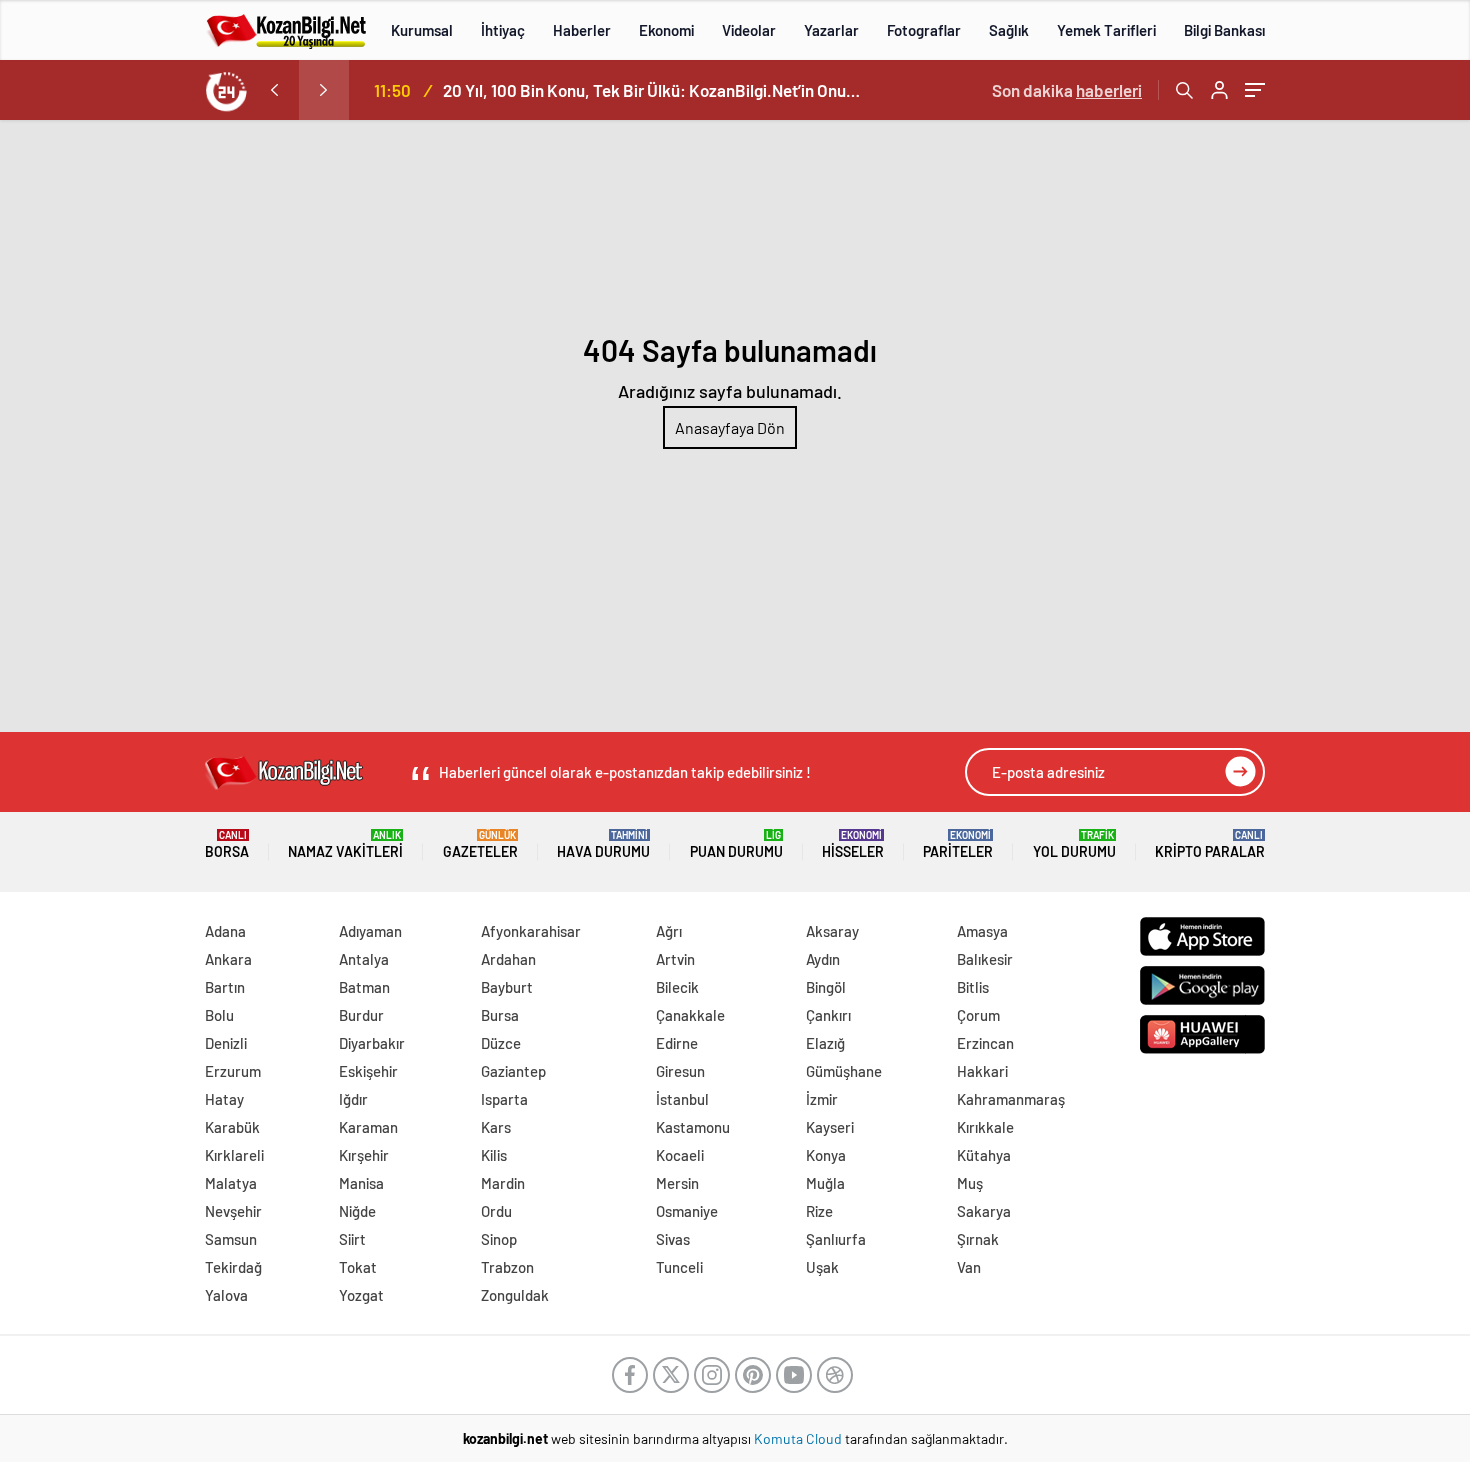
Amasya (982, 931)
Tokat (358, 1267)
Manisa (361, 1183)
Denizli (226, 1043)
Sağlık (1009, 30)
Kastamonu (693, 1127)
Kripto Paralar (1210, 844)
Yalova (226, 1295)
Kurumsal (422, 30)
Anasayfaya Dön (730, 427)
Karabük (232, 1127)
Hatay (224, 1099)
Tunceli (679, 1267)
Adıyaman (370, 931)
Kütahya (984, 1155)
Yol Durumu (1074, 844)
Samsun (231, 1239)
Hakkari (982, 1071)
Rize (819, 1211)
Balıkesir (985, 959)
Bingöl (826, 987)
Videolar (749, 30)
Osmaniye (687, 1211)
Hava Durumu (603, 844)
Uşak (822, 1267)
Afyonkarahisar (531, 931)
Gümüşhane (844, 1071)
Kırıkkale (985, 1127)
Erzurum (233, 1071)
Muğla (825, 1183)
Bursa (500, 1015)
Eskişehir (368, 1071)
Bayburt (507, 987)
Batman (364, 987)
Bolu (219, 1015)
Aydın (823, 959)
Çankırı (828, 1015)
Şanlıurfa (836, 1239)
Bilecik (677, 987)
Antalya (364, 959)
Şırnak (978, 1239)
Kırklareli (234, 1155)
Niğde (357, 1211)
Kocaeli (680, 1155)
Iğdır (353, 1099)
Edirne (677, 1043)
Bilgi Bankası (1224, 30)
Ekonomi (666, 30)
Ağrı (669, 931)
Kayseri (830, 1127)
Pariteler (958, 844)
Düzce (501, 1043)
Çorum (978, 1015)
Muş (970, 1183)
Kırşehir (364, 1155)
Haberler (582, 30)
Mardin (503, 1183)
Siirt (352, 1239)
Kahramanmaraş (1011, 1099)
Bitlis (973, 987)
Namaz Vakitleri (345, 844)
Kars (496, 1127)
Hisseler (853, 844)
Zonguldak (515, 1295)
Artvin (675, 959)
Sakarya (984, 1211)
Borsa (227, 844)
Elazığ (825, 1043)
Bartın (225, 987)
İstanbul (682, 1099)
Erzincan (985, 1043)
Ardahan (508, 959)
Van (969, 1267)
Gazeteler (480, 844)
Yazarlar (831, 30)
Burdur (361, 1015)
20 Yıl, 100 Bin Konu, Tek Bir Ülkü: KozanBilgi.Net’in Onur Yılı (653, 90)
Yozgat (361, 1295)
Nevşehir (233, 1211)
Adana (225, 931)
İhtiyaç (503, 30)
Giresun (680, 1071)
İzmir (822, 1099)
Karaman (368, 1127)
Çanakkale (690, 1015)
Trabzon (507, 1267)
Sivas (673, 1239)
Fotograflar (924, 30)
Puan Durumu (736, 844)
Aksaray (832, 931)
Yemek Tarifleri (1106, 30)
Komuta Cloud (799, 1438)
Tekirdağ (233, 1267)
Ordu (496, 1211)
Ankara (228, 959)
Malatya (231, 1183)
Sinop (499, 1239)
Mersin (677, 1183)
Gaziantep (513, 1071)
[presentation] (274, 90)
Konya (826, 1155)
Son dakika (1067, 90)
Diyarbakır (372, 1043)
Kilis (494, 1155)
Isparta (504, 1099)
